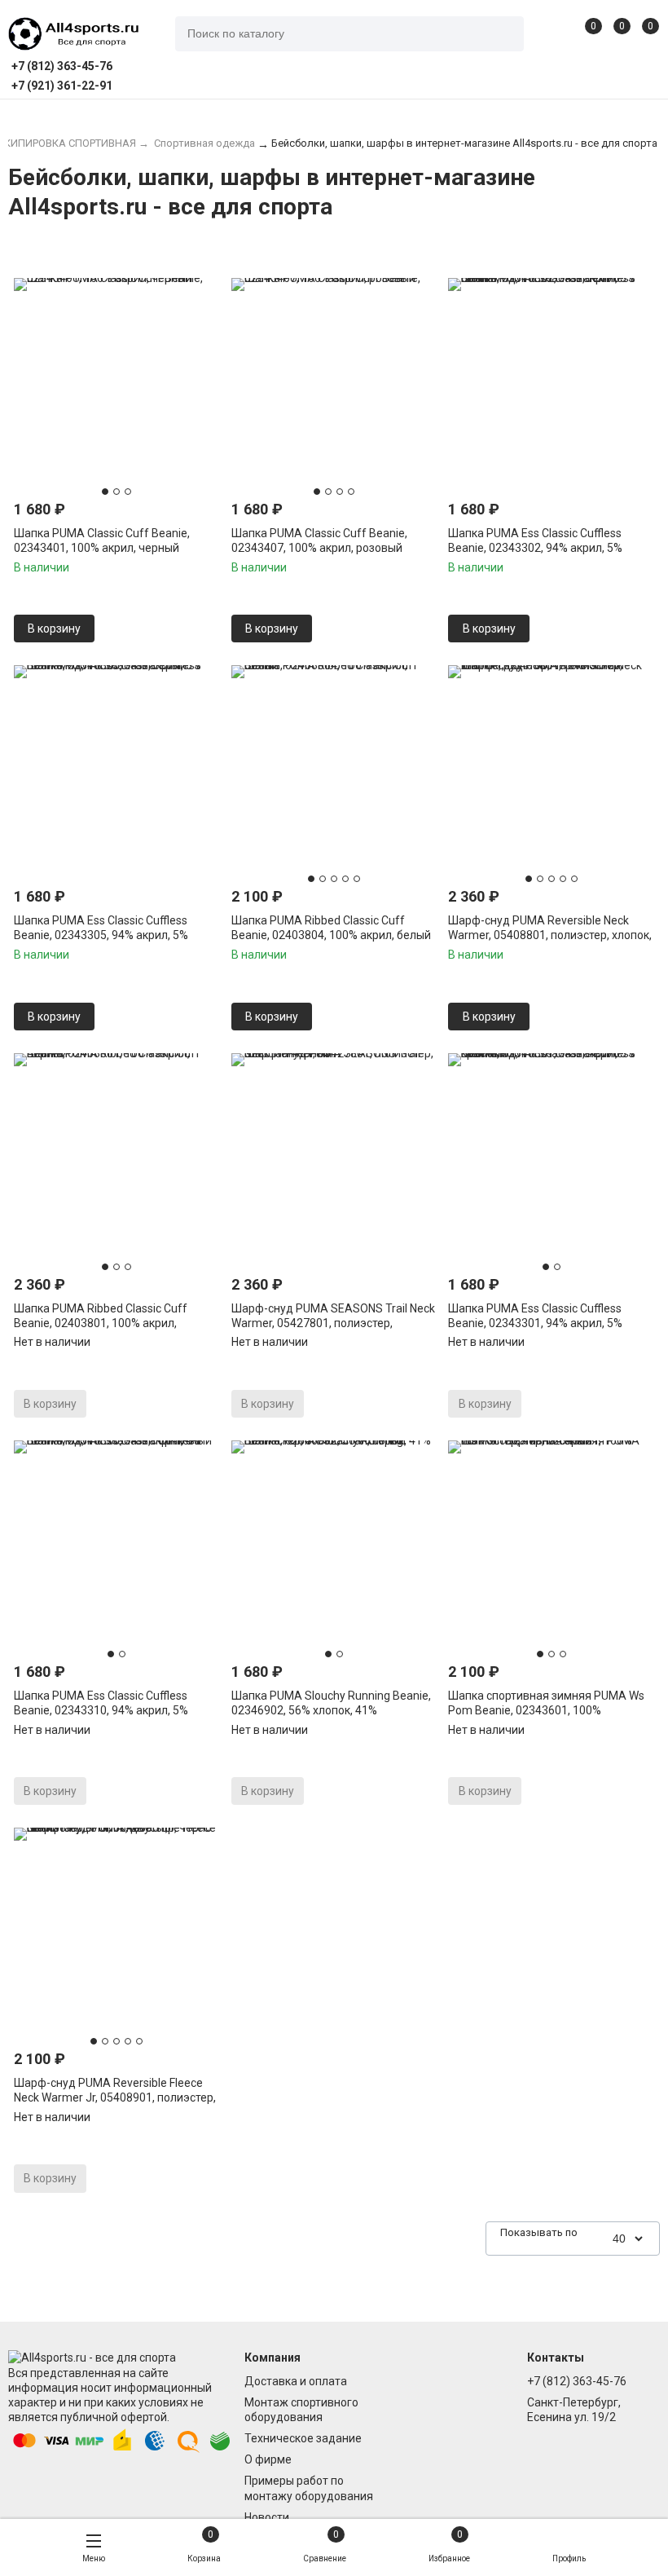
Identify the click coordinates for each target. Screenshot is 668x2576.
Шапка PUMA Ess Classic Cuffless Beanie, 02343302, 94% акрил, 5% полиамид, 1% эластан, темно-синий (545, 548)
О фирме (268, 2459)
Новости (267, 2517)
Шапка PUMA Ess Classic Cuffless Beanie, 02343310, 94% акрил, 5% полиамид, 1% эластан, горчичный (106, 1710)
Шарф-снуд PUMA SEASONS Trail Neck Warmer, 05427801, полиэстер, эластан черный (333, 1323)
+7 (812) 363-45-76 (577, 2381)
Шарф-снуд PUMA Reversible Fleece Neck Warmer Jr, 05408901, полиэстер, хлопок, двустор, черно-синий (115, 2097)
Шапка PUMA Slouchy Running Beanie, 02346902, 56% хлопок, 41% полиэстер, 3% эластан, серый (331, 1710)
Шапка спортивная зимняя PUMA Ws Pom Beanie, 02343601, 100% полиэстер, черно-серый (546, 1710)
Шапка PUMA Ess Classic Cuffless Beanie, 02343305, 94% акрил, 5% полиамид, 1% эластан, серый (101, 935)
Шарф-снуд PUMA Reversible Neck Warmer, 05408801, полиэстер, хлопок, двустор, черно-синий (550, 935)
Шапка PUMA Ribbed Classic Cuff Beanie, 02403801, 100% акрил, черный (101, 1323)
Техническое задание (303, 2438)
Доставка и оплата (296, 2381)
